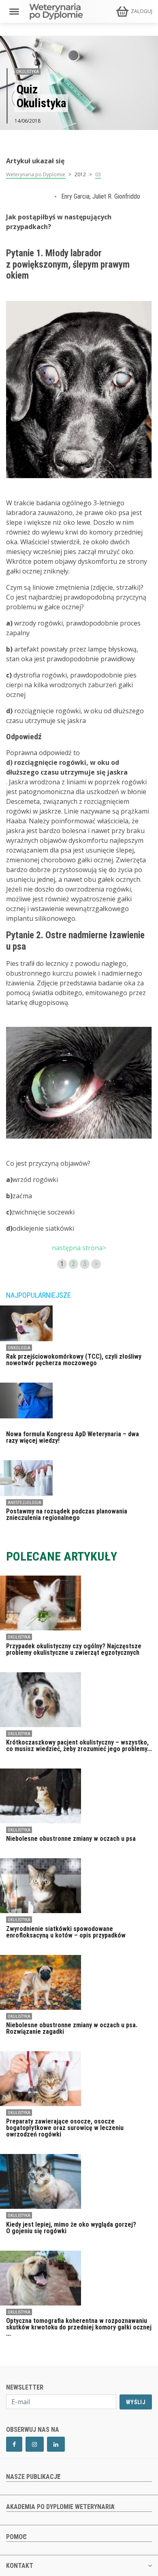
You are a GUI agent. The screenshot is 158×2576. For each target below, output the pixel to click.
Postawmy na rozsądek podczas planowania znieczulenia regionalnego (67, 1514)
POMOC (16, 2537)
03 (98, 174)
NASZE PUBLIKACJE (33, 2477)
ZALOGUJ (142, 11)
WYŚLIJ (136, 2402)
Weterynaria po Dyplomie (36, 174)
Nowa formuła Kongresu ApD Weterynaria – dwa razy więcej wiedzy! (73, 1437)
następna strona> (79, 1248)
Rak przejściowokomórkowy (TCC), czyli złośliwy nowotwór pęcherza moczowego (74, 1360)
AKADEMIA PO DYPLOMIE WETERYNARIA (60, 2507)
